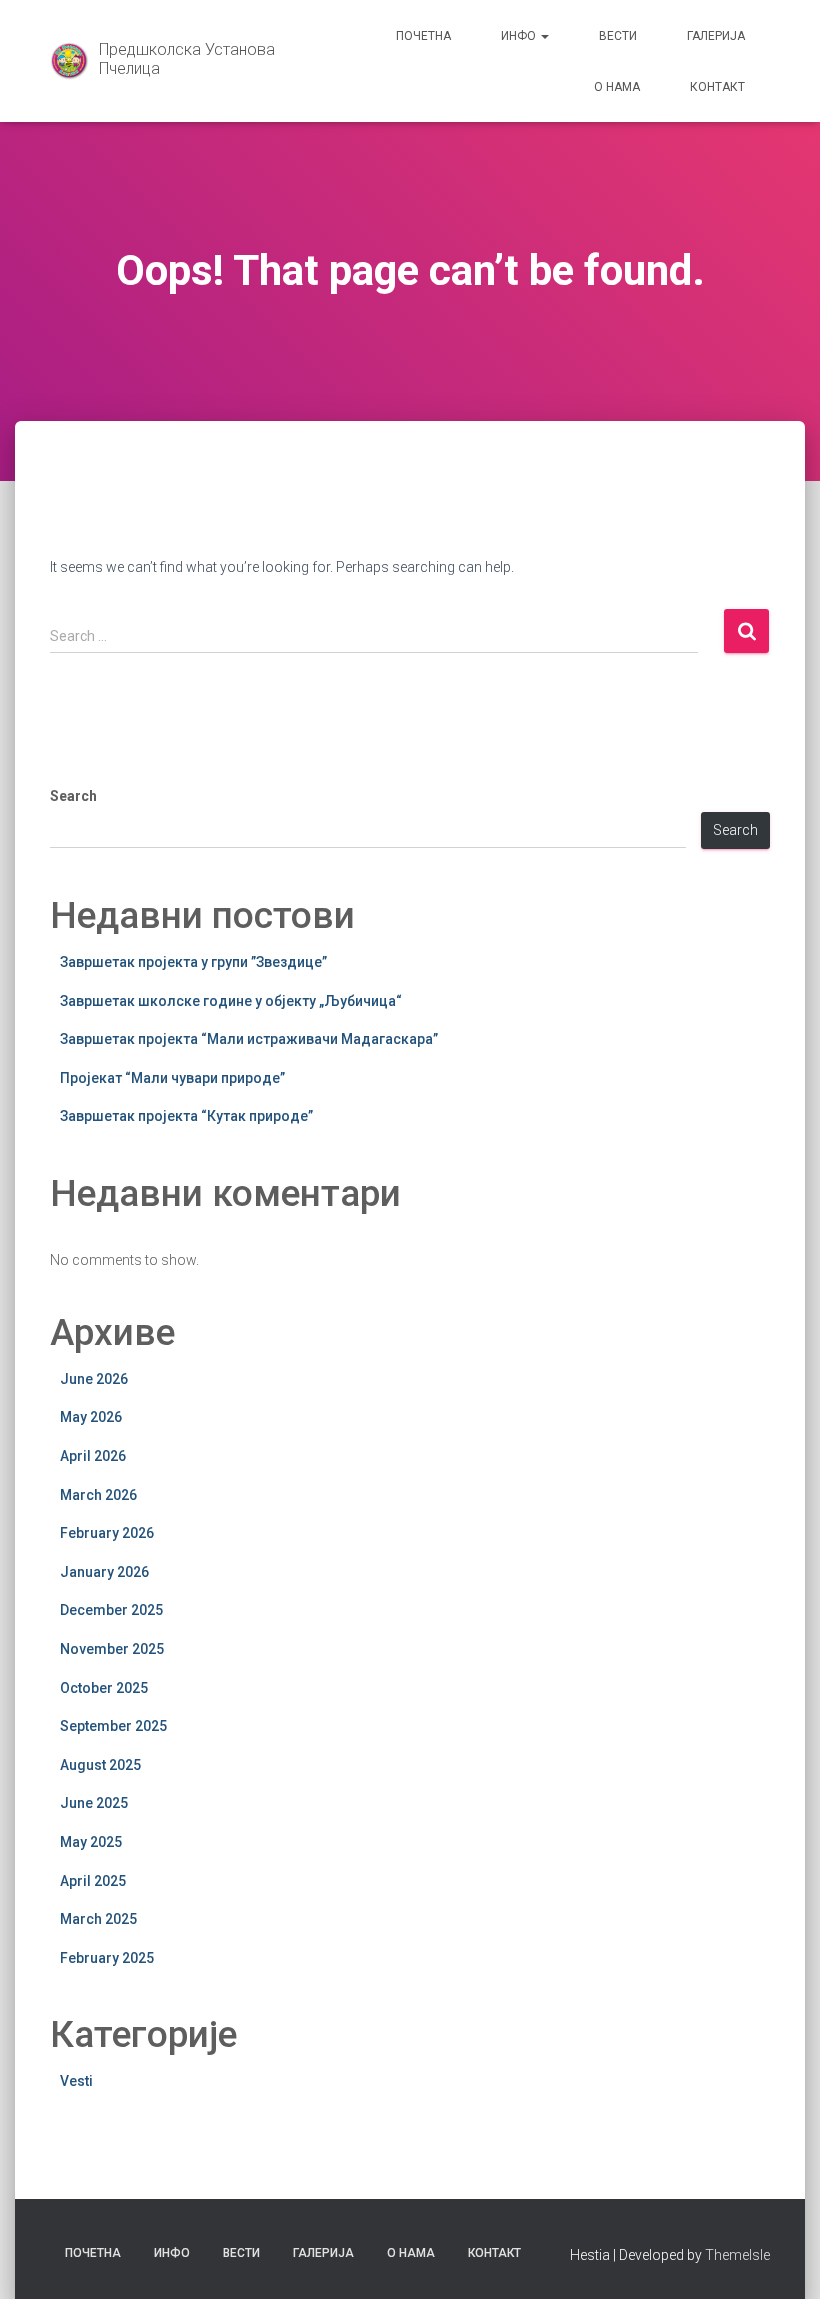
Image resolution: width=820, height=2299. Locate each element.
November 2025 (112, 1649)
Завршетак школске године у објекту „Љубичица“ (231, 1001)
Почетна (423, 36)
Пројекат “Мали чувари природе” (172, 1078)
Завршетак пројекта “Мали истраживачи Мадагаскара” (249, 1039)
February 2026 (107, 1533)
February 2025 (107, 1958)
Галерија (716, 36)
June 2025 (94, 1803)
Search (73, 796)
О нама (617, 87)
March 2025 (98, 1919)
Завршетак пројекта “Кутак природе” (186, 1116)
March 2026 (98, 1495)
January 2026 (104, 1572)
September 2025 (113, 1726)
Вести (618, 36)
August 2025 (100, 1765)
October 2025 (104, 1688)
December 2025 (111, 1610)
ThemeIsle (737, 2255)
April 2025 (93, 1881)
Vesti (76, 2081)
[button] (544, 36)
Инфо (520, 36)
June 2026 (94, 1379)
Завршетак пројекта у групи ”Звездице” (193, 962)
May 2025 (91, 1842)
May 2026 (91, 1417)
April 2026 (93, 1456)
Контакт (717, 87)
